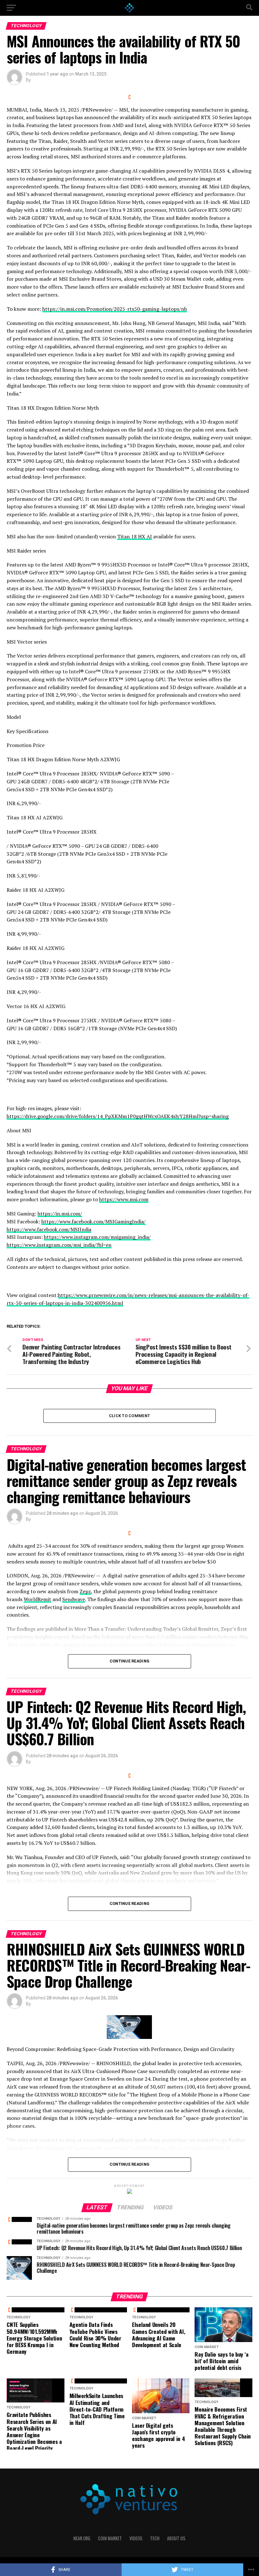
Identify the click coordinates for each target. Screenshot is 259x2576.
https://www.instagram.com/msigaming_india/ (97, 1237)
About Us (176, 2538)
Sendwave (74, 1599)
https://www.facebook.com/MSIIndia (49, 1229)
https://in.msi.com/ (60, 1214)
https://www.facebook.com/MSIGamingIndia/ (93, 1221)
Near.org (82, 2538)
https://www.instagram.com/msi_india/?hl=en (59, 1245)
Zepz (85, 1591)
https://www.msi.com (124, 1199)
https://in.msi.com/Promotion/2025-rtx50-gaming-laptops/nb (115, 309)
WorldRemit (37, 1599)
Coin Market (110, 2538)
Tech (155, 2538)
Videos (136, 2538)
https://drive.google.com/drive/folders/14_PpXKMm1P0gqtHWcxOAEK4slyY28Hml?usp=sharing (118, 1116)
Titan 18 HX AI (135, 536)
